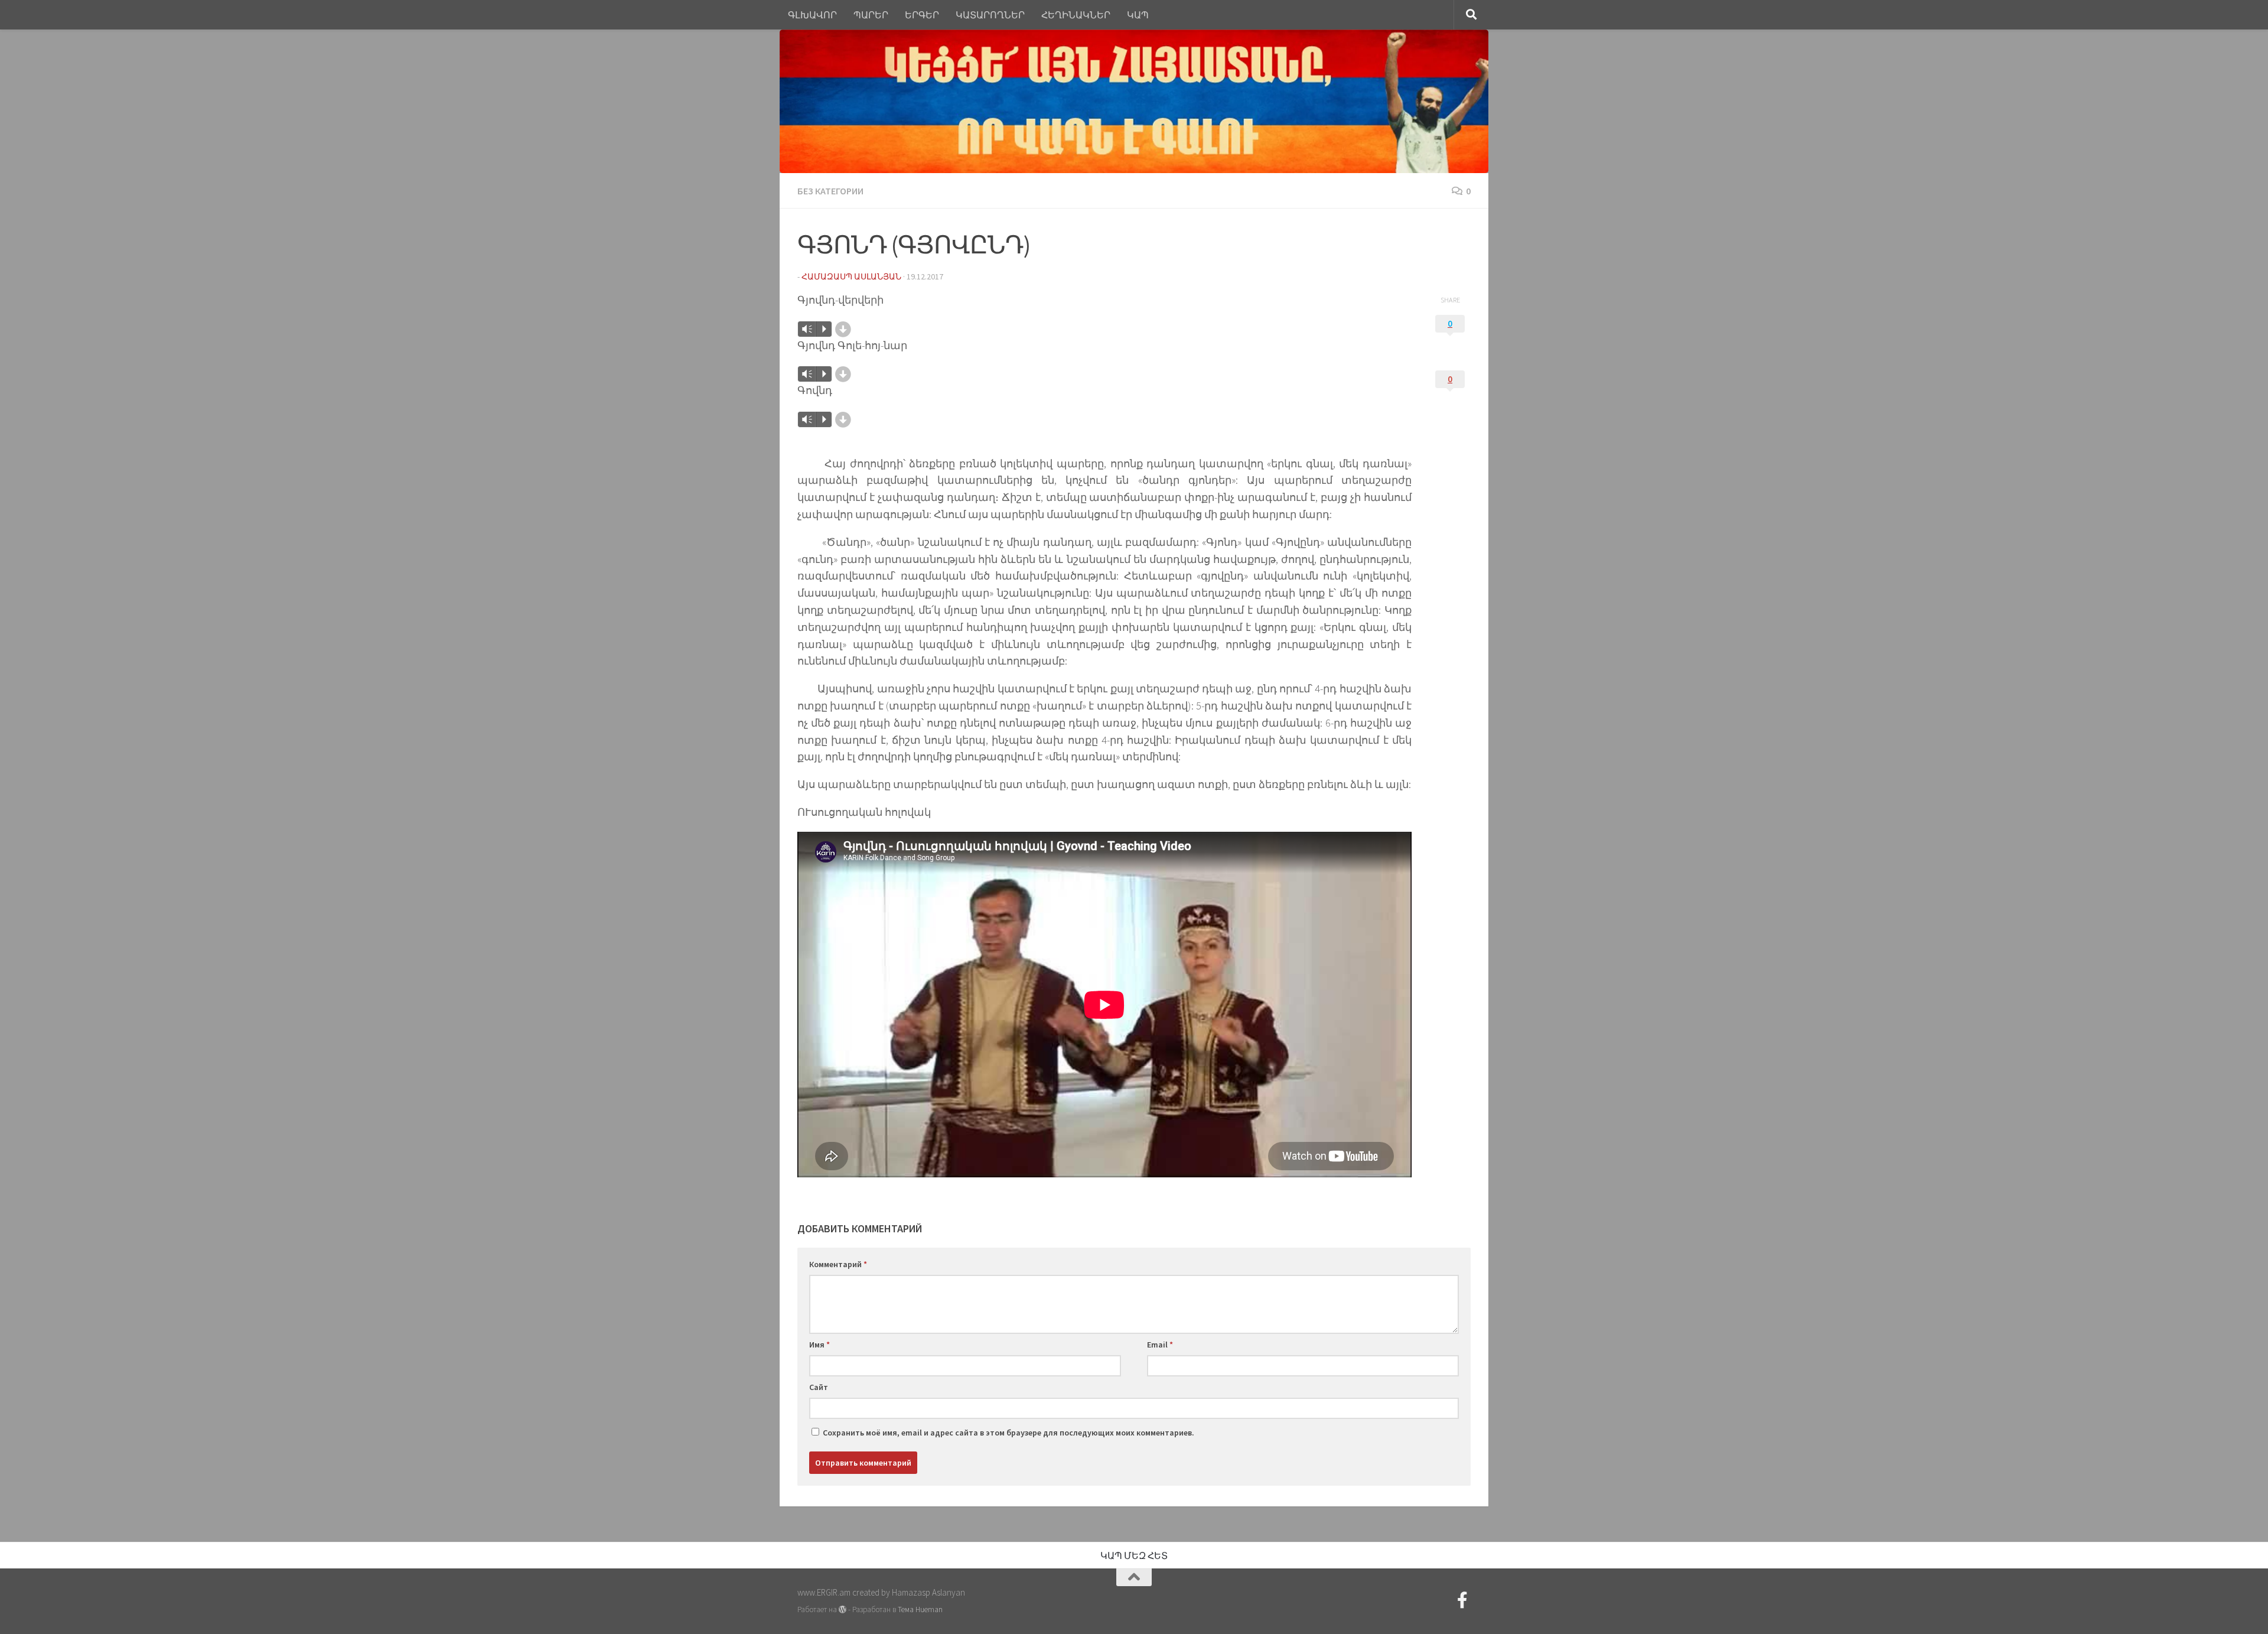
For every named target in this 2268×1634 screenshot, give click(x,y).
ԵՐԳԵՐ (922, 15)
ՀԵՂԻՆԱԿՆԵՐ (1076, 15)
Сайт (819, 1387)
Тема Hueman (920, 1609)
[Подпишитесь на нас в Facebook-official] (1462, 1600)
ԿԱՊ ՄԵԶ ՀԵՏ (1134, 1555)
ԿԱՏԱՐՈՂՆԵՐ (990, 15)
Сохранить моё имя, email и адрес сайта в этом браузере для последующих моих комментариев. (1008, 1433)
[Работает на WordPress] (843, 1609)
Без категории (830, 191)
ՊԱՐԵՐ (871, 15)
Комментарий (838, 1264)
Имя (819, 1345)
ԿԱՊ (1138, 15)
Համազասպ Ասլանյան (851, 276)
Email (1160, 1345)
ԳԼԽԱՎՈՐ (812, 15)
